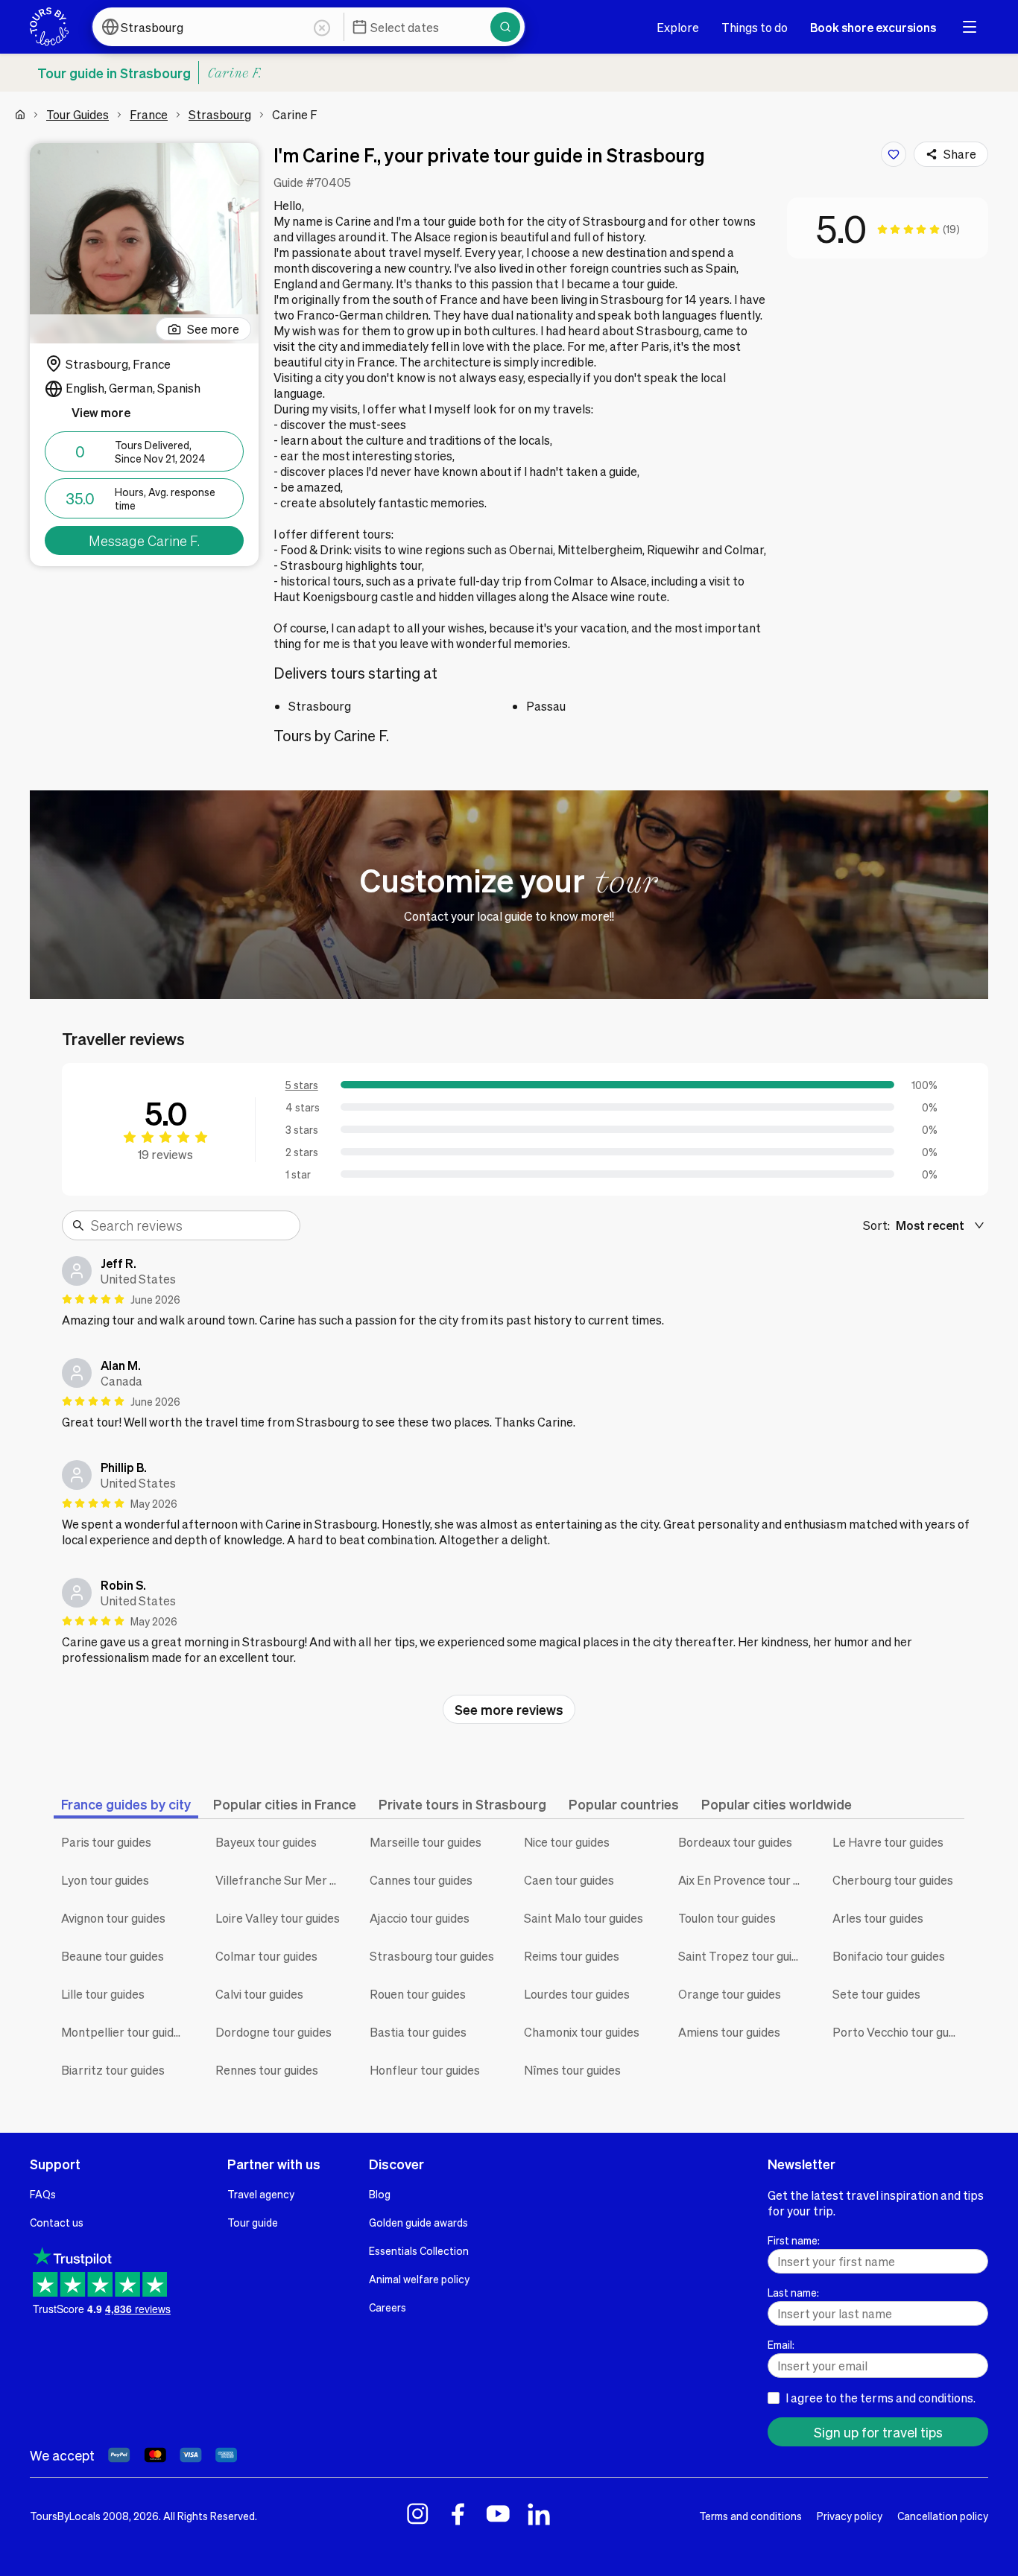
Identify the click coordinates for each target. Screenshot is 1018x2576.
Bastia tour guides (418, 2032)
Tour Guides (78, 114)
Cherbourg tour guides (893, 1880)
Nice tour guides (567, 1842)
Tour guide (253, 2222)
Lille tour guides (103, 1994)
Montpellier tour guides (124, 2032)
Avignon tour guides (113, 1918)
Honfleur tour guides (425, 2070)
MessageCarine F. (144, 540)
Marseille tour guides (426, 1842)
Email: (781, 2344)
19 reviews (165, 1154)
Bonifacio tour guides (889, 1956)
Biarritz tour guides (113, 2070)
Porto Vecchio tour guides (898, 2032)
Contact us (57, 2222)
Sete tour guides (876, 1994)
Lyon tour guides (105, 1880)
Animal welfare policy (419, 2279)
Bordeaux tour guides (735, 1842)
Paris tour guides (106, 1842)
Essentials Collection (419, 2250)
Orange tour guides (730, 1994)
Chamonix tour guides (582, 2032)
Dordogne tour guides (274, 2032)
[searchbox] (191, 1225)
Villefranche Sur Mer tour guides (281, 1880)
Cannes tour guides (421, 1880)
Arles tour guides (878, 1918)
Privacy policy (850, 2516)
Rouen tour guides (418, 1994)
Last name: (793, 2292)
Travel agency (261, 2194)
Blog (380, 2194)
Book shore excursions (873, 27)
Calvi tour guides (259, 1994)
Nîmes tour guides (572, 2070)
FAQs (43, 2194)
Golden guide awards (418, 2222)
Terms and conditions (750, 2516)
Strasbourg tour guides (432, 1956)
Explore (678, 27)
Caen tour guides (569, 1880)
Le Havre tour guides (888, 1842)
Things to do (755, 27)
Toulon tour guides (727, 1918)
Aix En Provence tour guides (744, 1880)
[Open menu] (970, 27)
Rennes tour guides (267, 2070)
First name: (794, 2240)
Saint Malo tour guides (584, 1918)
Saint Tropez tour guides (744, 1956)
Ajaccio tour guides (420, 1918)
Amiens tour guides (729, 2032)
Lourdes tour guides (577, 1994)
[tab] (126, 1804)
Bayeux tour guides (266, 1842)
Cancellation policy (943, 2516)
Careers (388, 2307)
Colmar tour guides (266, 1956)
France (149, 114)
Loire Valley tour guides (278, 1918)
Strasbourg (220, 114)
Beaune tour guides (113, 1956)
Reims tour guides (572, 1956)
